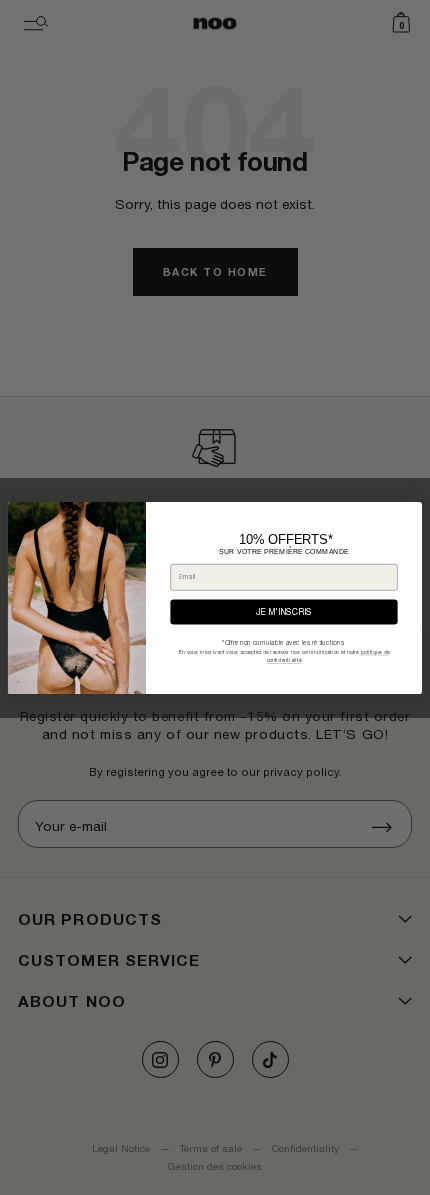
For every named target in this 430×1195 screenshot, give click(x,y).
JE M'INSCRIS (284, 612)
